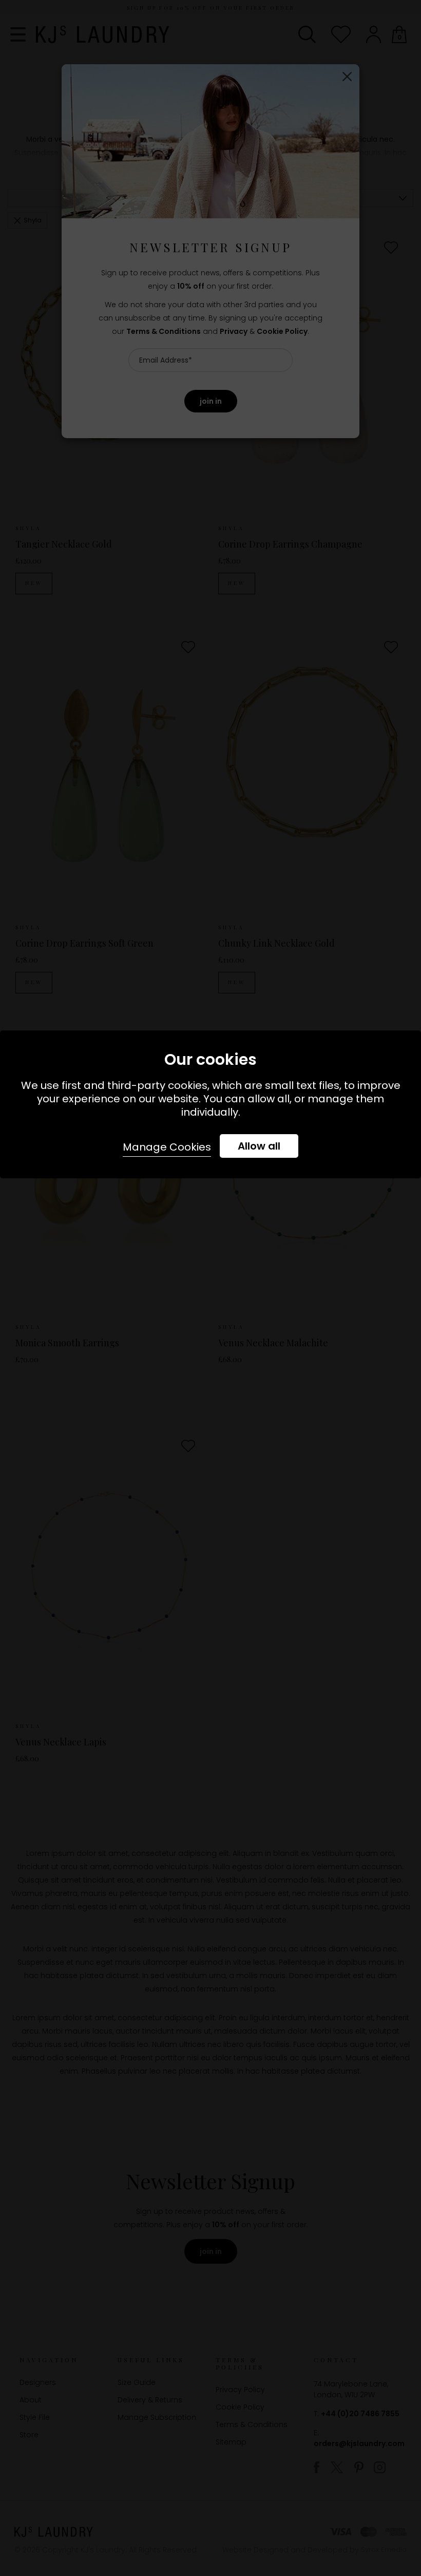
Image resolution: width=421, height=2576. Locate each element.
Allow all (259, 1146)
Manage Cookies (167, 1147)
